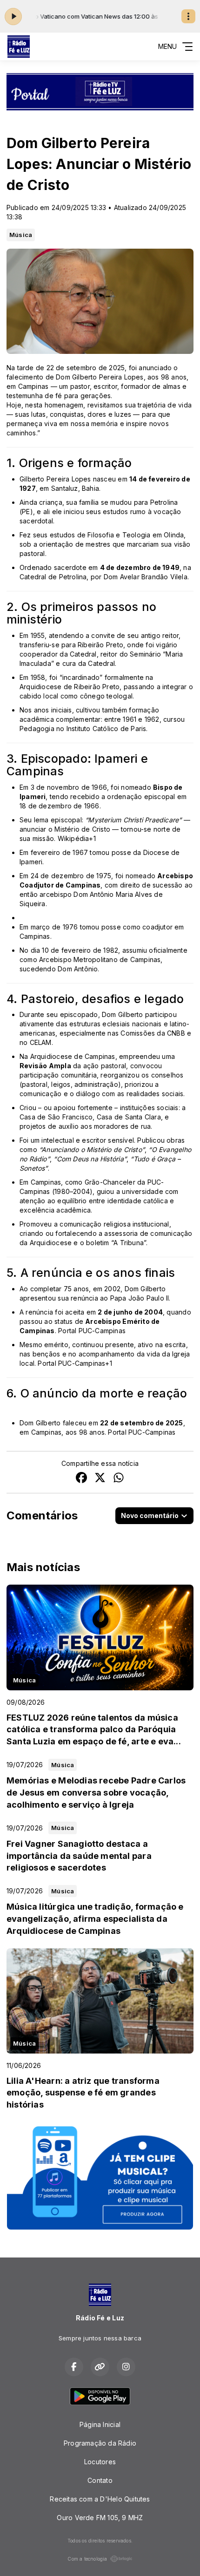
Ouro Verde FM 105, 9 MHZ (100, 2518)
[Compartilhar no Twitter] (100, 1479)
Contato (100, 2480)
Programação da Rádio (100, 2443)
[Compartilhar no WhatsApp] (119, 1479)
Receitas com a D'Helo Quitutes (100, 2499)
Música (21, 235)
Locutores (100, 2462)
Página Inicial (100, 2424)
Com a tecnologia (87, 2559)
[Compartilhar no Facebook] (81, 1479)
